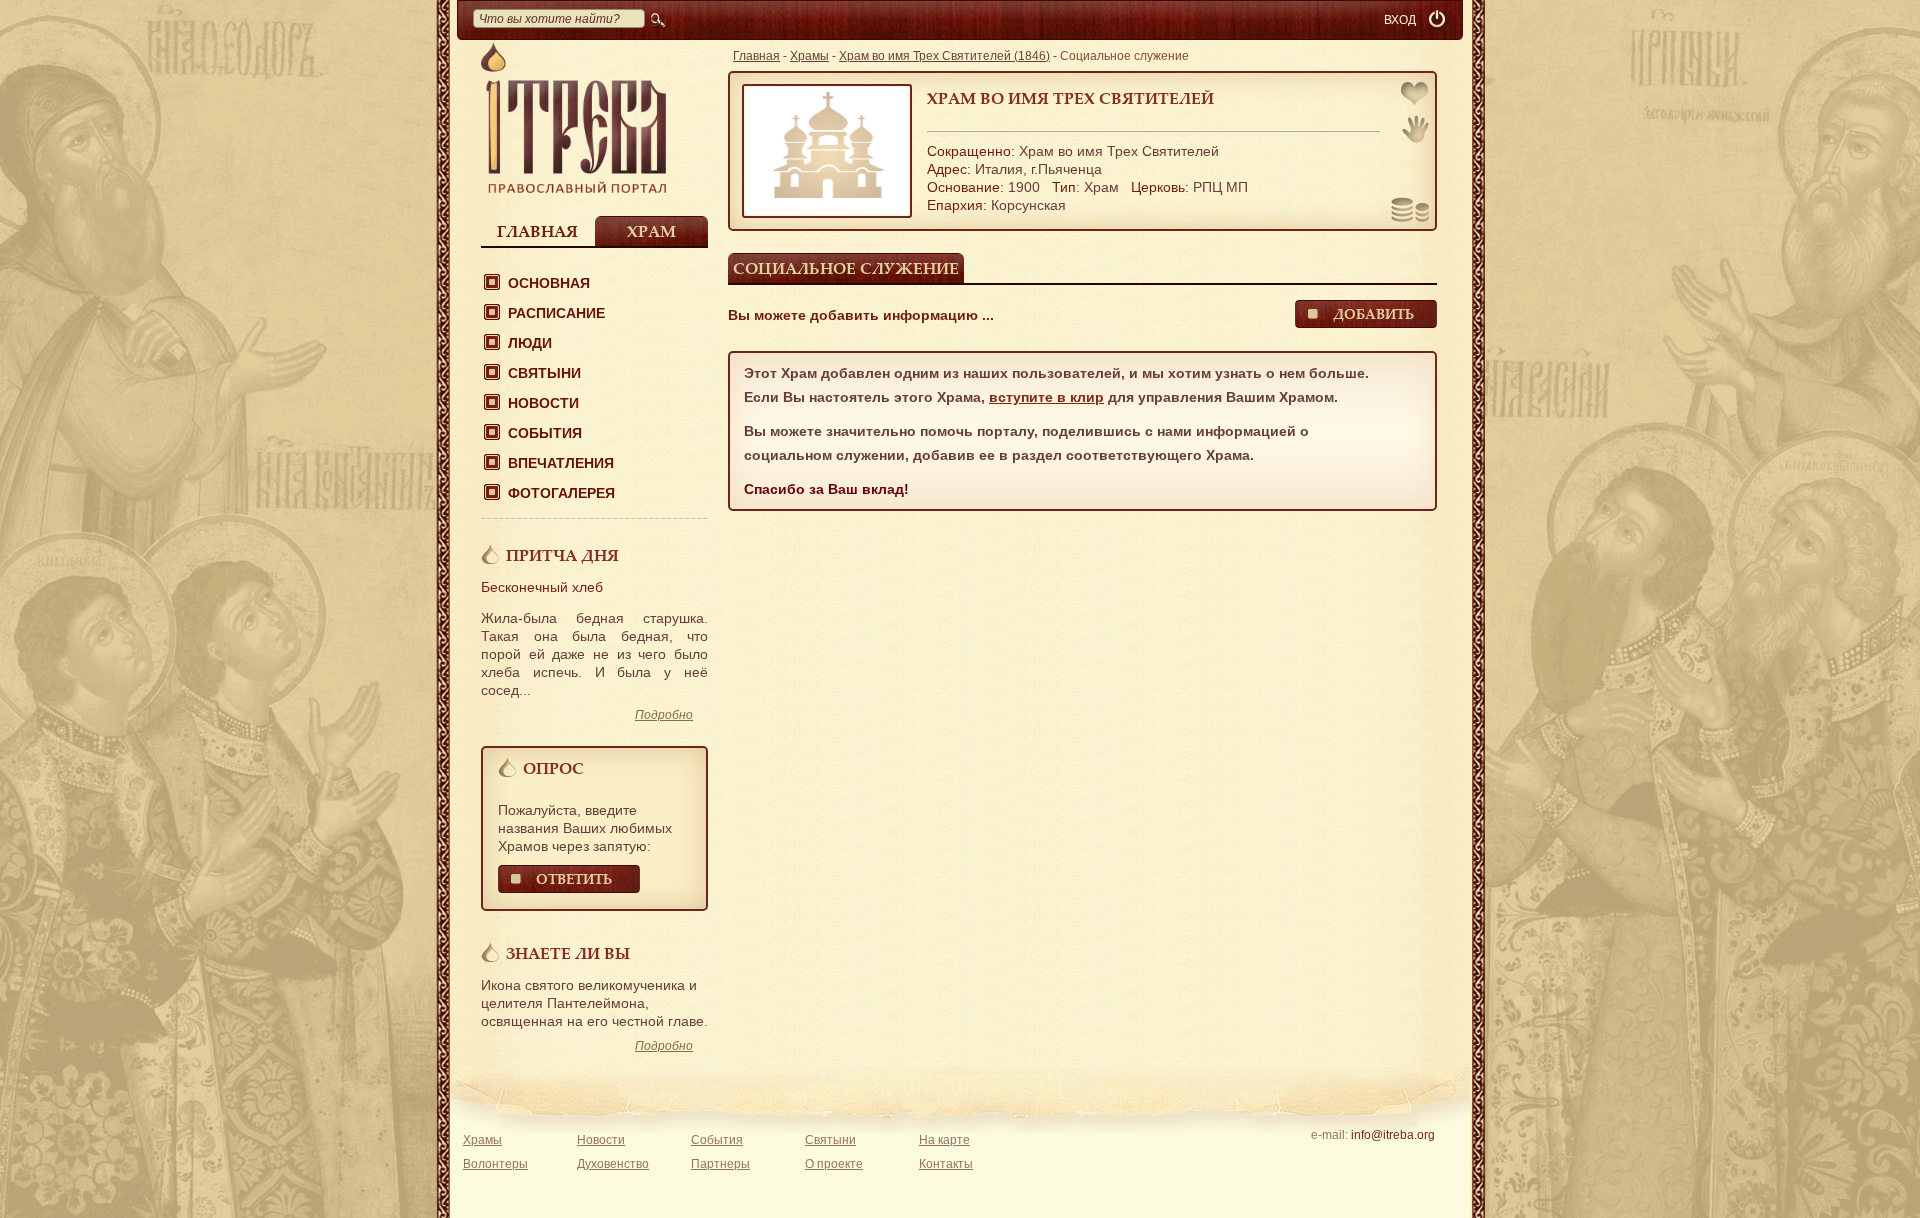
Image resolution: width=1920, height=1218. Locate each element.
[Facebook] (1361, 1161)
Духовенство (613, 1164)
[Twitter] (1392, 1161)
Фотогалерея (561, 493)
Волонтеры (495, 1164)
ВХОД (1400, 20)
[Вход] (1439, 20)
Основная (549, 283)
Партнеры (720, 1164)
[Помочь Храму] (1410, 212)
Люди (530, 343)
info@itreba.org (1393, 1135)
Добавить (1373, 313)
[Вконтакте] (1330, 1161)
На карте (944, 1140)
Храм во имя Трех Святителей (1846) (944, 56)
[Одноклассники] (1423, 1161)
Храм (651, 231)
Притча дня (562, 555)
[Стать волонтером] (1415, 129)
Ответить (574, 878)
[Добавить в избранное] (1416, 95)
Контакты (946, 1164)
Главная (537, 231)
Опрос (553, 768)
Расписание (556, 313)
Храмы (809, 56)
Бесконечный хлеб (542, 587)
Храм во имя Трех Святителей (1070, 98)
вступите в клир (1046, 397)
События (545, 433)
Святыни (544, 373)
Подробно (664, 715)
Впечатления (561, 463)
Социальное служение (846, 268)
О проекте (834, 1164)
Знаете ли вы (568, 953)
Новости (543, 403)
